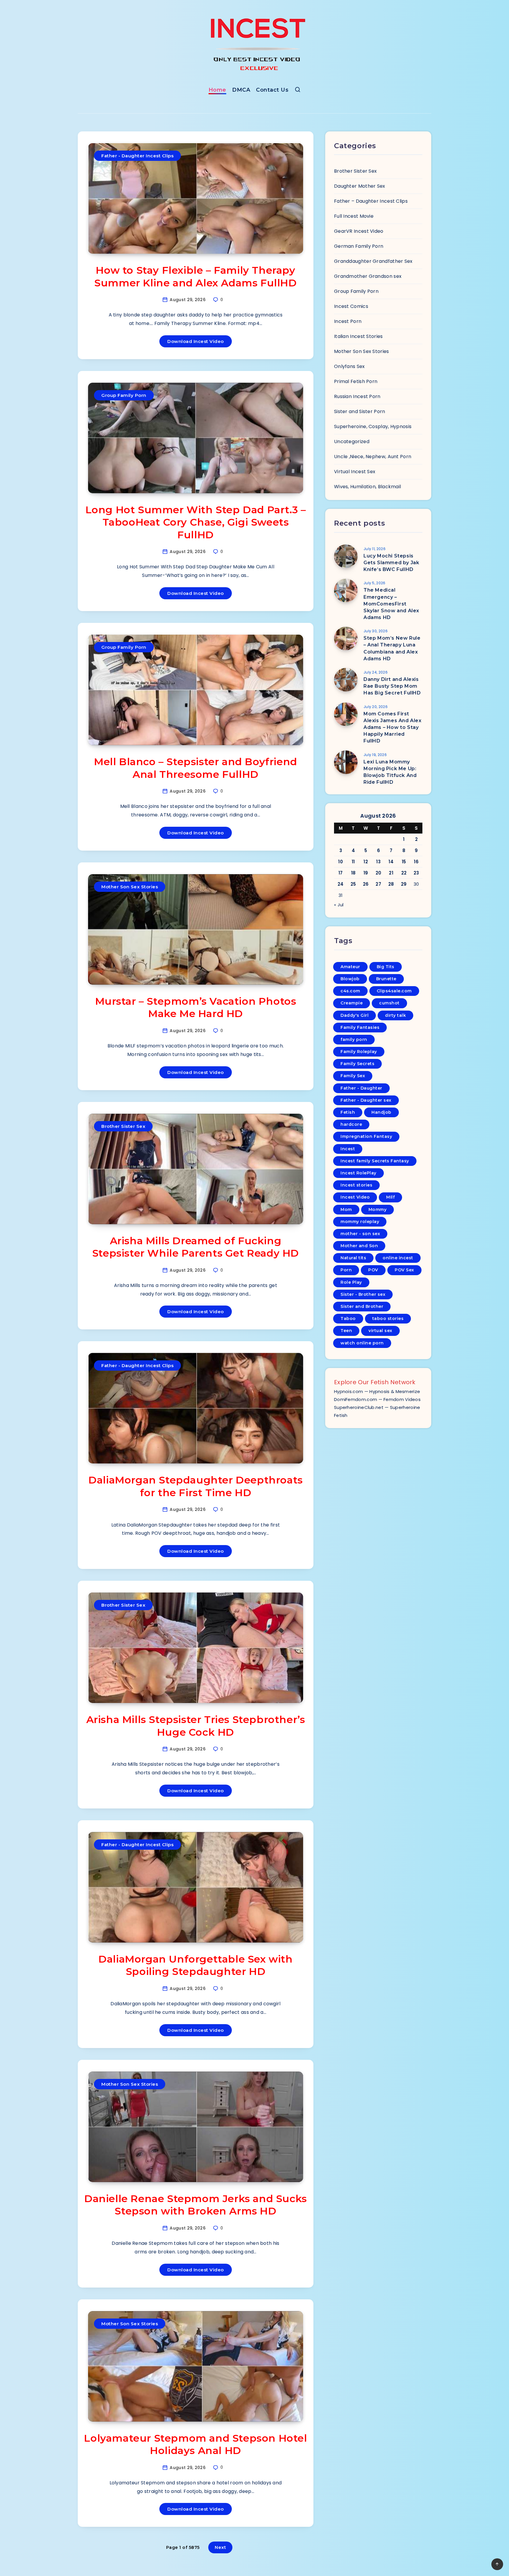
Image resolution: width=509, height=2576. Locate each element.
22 (404, 873)
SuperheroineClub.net (359, 1407)
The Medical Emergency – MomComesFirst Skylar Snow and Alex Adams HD (391, 604)
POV (373, 1270)
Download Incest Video (196, 341)
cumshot (389, 1003)
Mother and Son (359, 1246)
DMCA (241, 90)
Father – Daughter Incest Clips (371, 201)
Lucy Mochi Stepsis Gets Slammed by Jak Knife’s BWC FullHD (391, 563)
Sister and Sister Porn (360, 411)
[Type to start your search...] (298, 91)
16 (416, 862)
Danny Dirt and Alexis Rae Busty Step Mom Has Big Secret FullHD (392, 686)
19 (366, 873)
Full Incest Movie (354, 216)
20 (379, 873)
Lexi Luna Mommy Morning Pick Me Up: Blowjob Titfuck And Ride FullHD (390, 772)
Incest (348, 1149)
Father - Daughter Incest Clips (137, 156)
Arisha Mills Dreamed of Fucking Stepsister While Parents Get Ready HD (196, 1247)
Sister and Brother (362, 1306)
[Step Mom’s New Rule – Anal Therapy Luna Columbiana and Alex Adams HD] (346, 638)
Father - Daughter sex (366, 1100)
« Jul (339, 905)
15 (404, 862)
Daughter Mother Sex (360, 186)
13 (378, 862)
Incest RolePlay (358, 1173)
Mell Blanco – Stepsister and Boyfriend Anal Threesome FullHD (196, 768)
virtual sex (380, 1331)
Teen (346, 1331)
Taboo (348, 1318)
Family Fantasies (360, 1027)
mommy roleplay (360, 1222)
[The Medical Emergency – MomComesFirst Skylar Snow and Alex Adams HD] (346, 590)
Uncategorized (352, 442)
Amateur (350, 967)
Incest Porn (348, 321)
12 (366, 862)
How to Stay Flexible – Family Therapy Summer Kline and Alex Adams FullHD (195, 277)
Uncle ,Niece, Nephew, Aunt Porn (373, 457)
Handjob (381, 1112)
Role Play (351, 1282)
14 (391, 862)
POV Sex (404, 1270)
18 (353, 873)
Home (217, 90)
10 (341, 862)
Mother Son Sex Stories (130, 887)
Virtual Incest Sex (355, 472)
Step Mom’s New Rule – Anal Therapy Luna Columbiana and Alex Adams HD (392, 648)
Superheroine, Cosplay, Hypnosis (373, 426)
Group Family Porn (124, 395)
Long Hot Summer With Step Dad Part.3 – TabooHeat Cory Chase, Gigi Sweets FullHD (196, 522)
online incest (398, 1258)
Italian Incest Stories (358, 336)
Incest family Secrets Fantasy (375, 1161)
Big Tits (386, 967)
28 (391, 884)
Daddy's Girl (355, 1015)
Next (220, 2547)
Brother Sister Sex (123, 1126)
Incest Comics (351, 306)
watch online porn (362, 1343)
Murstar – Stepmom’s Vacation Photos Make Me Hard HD (196, 1008)
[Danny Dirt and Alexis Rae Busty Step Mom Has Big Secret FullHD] (346, 680)
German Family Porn (359, 246)
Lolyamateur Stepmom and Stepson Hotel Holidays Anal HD (195, 2444)
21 (391, 873)
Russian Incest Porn (357, 396)
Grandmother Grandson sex (368, 276)
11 (353, 862)
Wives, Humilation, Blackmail (367, 487)
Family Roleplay (359, 1052)
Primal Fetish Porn (356, 381)
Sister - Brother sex (363, 1294)
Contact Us (272, 90)
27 (378, 884)
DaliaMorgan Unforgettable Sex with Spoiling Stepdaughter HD (195, 1965)
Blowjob (350, 979)
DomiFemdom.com (356, 1399)
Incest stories (356, 1185)
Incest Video (355, 1197)
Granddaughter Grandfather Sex (373, 261)
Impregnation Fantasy (366, 1136)
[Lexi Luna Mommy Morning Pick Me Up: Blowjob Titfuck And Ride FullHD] (346, 762)
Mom (346, 1209)
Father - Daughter (361, 1088)
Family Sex (353, 1076)
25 (353, 884)
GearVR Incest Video (359, 231)
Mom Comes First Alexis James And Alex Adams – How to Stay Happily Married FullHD (393, 727)
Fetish (348, 1112)
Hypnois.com (348, 1391)
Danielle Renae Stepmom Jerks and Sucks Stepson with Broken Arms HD (196, 2205)
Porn (346, 1270)
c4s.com (350, 991)
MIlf (390, 1197)
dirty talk (395, 1015)
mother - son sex (360, 1234)
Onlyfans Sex (349, 366)
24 (341, 884)
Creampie (352, 1003)
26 (366, 884)
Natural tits (353, 1258)
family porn (354, 1039)
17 (341, 873)
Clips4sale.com (394, 991)
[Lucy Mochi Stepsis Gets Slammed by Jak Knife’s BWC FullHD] (346, 556)
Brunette (386, 979)
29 (404, 884)
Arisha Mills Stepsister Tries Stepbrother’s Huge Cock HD (196, 1726)
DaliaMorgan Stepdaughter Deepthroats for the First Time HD (196, 1486)
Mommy (378, 1209)
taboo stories (388, 1318)
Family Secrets (357, 1064)
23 (416, 873)
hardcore (351, 1124)
